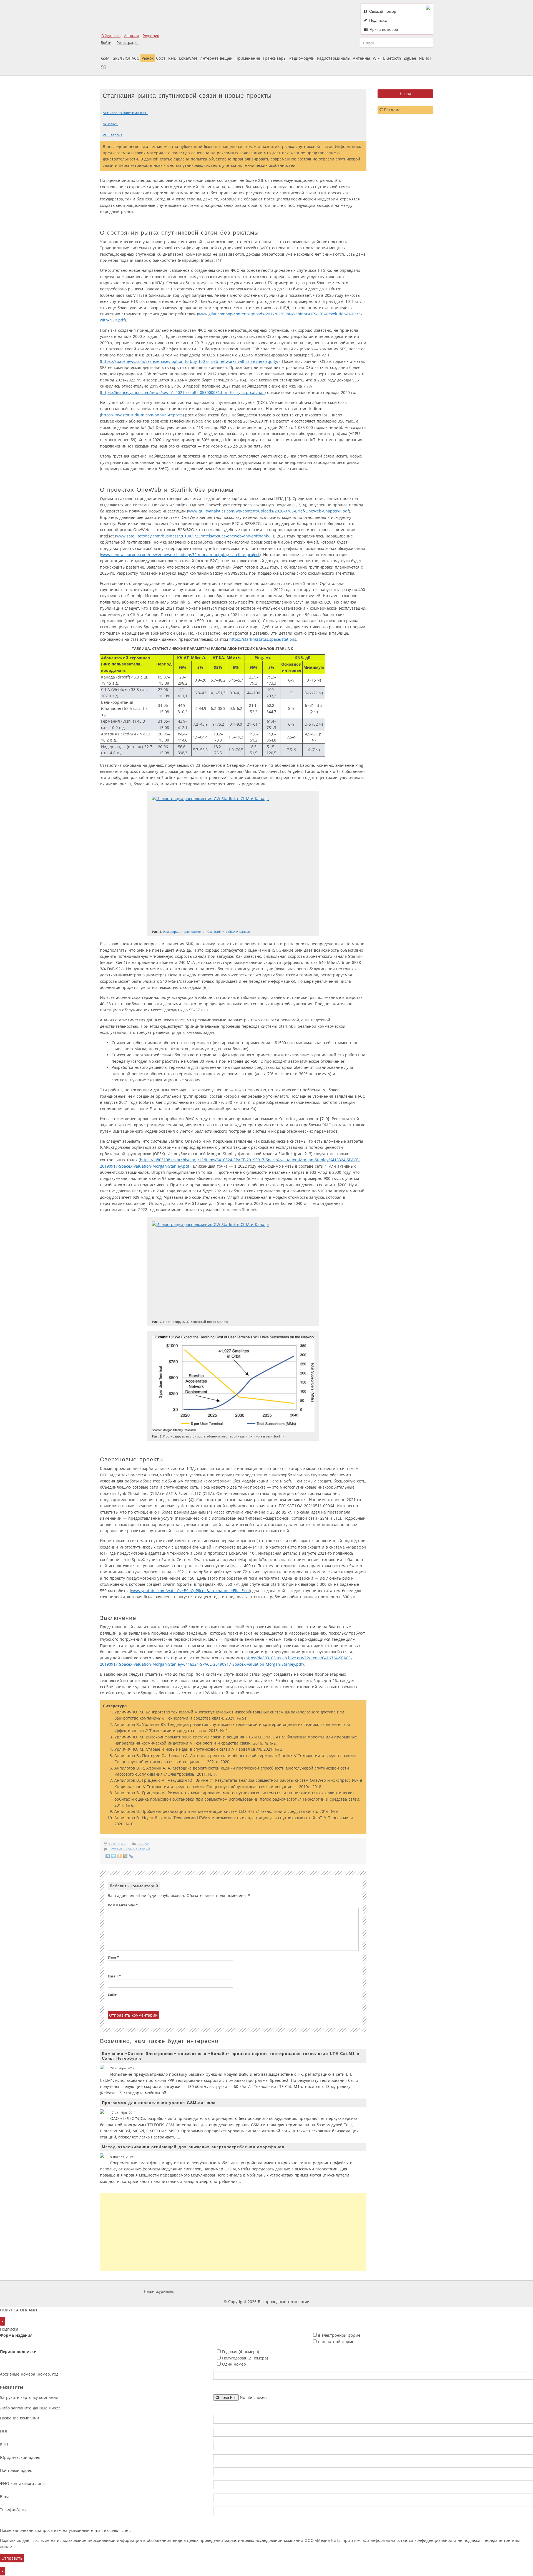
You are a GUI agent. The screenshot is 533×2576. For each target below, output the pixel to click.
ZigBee (410, 58)
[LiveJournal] (131, 1856)
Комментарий (123, 1905)
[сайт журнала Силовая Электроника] (193, 2291)
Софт (161, 58)
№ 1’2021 (110, 124)
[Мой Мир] (125, 1856)
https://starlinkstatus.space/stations (263, 639)
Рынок (148, 58)
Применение (248, 58)
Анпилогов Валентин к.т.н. (125, 113)
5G (104, 67)
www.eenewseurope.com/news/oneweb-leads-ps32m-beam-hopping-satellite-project (180, 555)
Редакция (151, 36)
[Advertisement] (233, 2232)
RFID (172, 58)
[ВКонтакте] (108, 1856)
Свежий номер (383, 11)
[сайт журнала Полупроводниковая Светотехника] (337, 2291)
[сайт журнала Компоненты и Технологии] (262, 2291)
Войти (106, 43)
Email (114, 1976)
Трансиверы (275, 58)
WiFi (377, 58)
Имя (113, 1957)
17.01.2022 (117, 1844)
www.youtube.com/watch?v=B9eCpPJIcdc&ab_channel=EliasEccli (190, 1591)
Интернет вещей (216, 58)
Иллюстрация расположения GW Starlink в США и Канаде (207, 932)
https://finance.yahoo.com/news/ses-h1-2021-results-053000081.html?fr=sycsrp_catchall (183, 392)
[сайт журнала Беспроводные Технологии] (295, 2291)
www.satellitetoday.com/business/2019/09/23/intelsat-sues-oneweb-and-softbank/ (193, 536)
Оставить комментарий (129, 1849)
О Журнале (111, 36)
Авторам (132, 36)
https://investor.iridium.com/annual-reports (142, 415)
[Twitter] (114, 1856)
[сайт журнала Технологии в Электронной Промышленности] (229, 2291)
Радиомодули (302, 58)
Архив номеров (384, 29)
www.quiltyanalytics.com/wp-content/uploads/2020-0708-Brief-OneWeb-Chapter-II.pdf (269, 511)
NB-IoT (425, 58)
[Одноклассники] (120, 1856)
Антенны (361, 58)
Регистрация (128, 43)
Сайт (112, 1995)
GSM (105, 58)
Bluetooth (392, 58)
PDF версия (113, 135)
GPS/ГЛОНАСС (126, 58)
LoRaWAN (188, 58)
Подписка (378, 20)
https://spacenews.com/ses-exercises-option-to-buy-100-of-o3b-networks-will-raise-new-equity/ (190, 361)
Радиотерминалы (334, 58)
